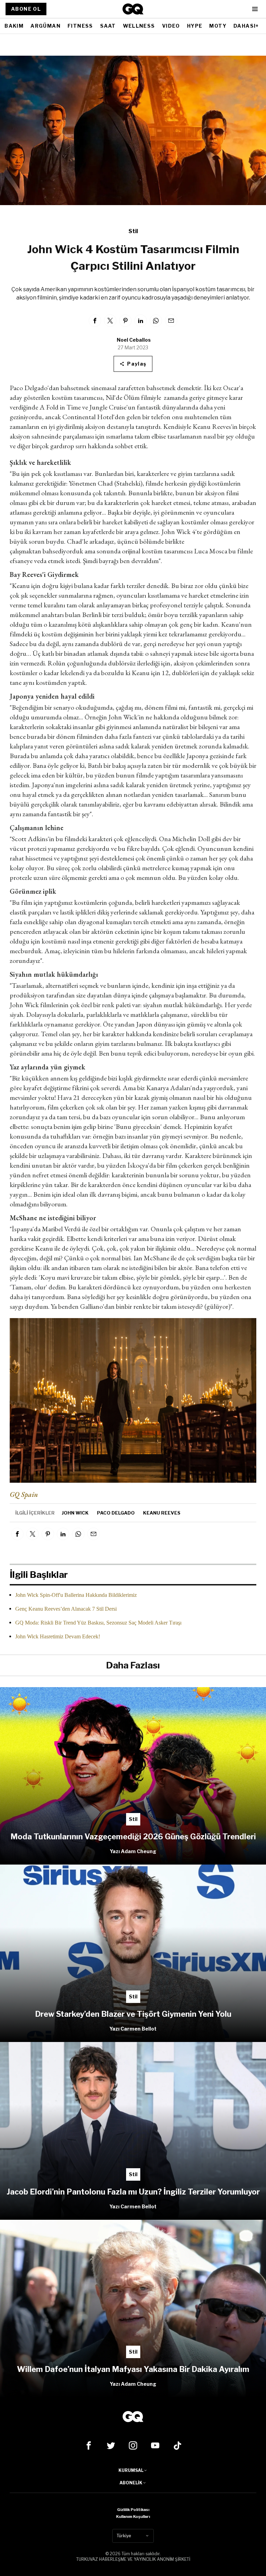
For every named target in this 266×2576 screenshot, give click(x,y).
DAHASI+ (246, 26)
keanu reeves (162, 1513)
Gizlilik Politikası (133, 2510)
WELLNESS (139, 26)
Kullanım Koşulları (133, 2517)
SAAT (108, 26)
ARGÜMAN (46, 26)
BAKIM (14, 26)
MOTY (218, 26)
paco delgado (116, 1513)
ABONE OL (26, 9)
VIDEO (171, 26)
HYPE (195, 26)
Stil (133, 231)
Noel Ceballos (134, 340)
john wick (75, 1513)
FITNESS (80, 26)
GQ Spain (24, 1494)
